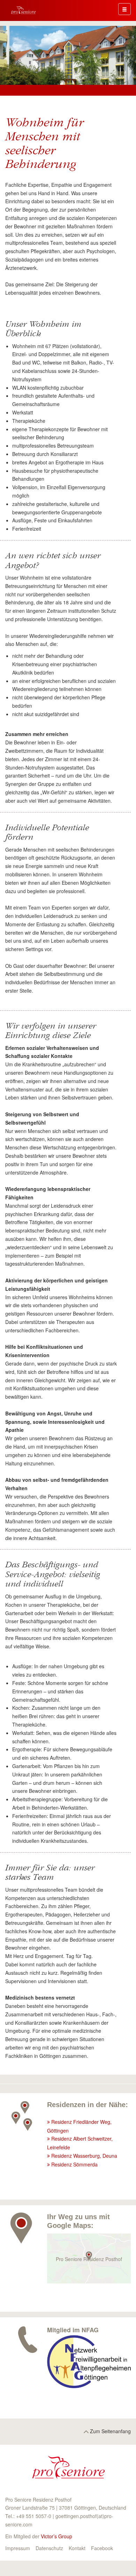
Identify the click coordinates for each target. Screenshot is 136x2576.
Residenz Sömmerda (74, 2164)
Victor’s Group (56, 2536)
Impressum (18, 2548)
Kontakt (77, 2548)
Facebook (102, 2548)
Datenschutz (49, 2548)
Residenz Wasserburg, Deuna (84, 2156)
